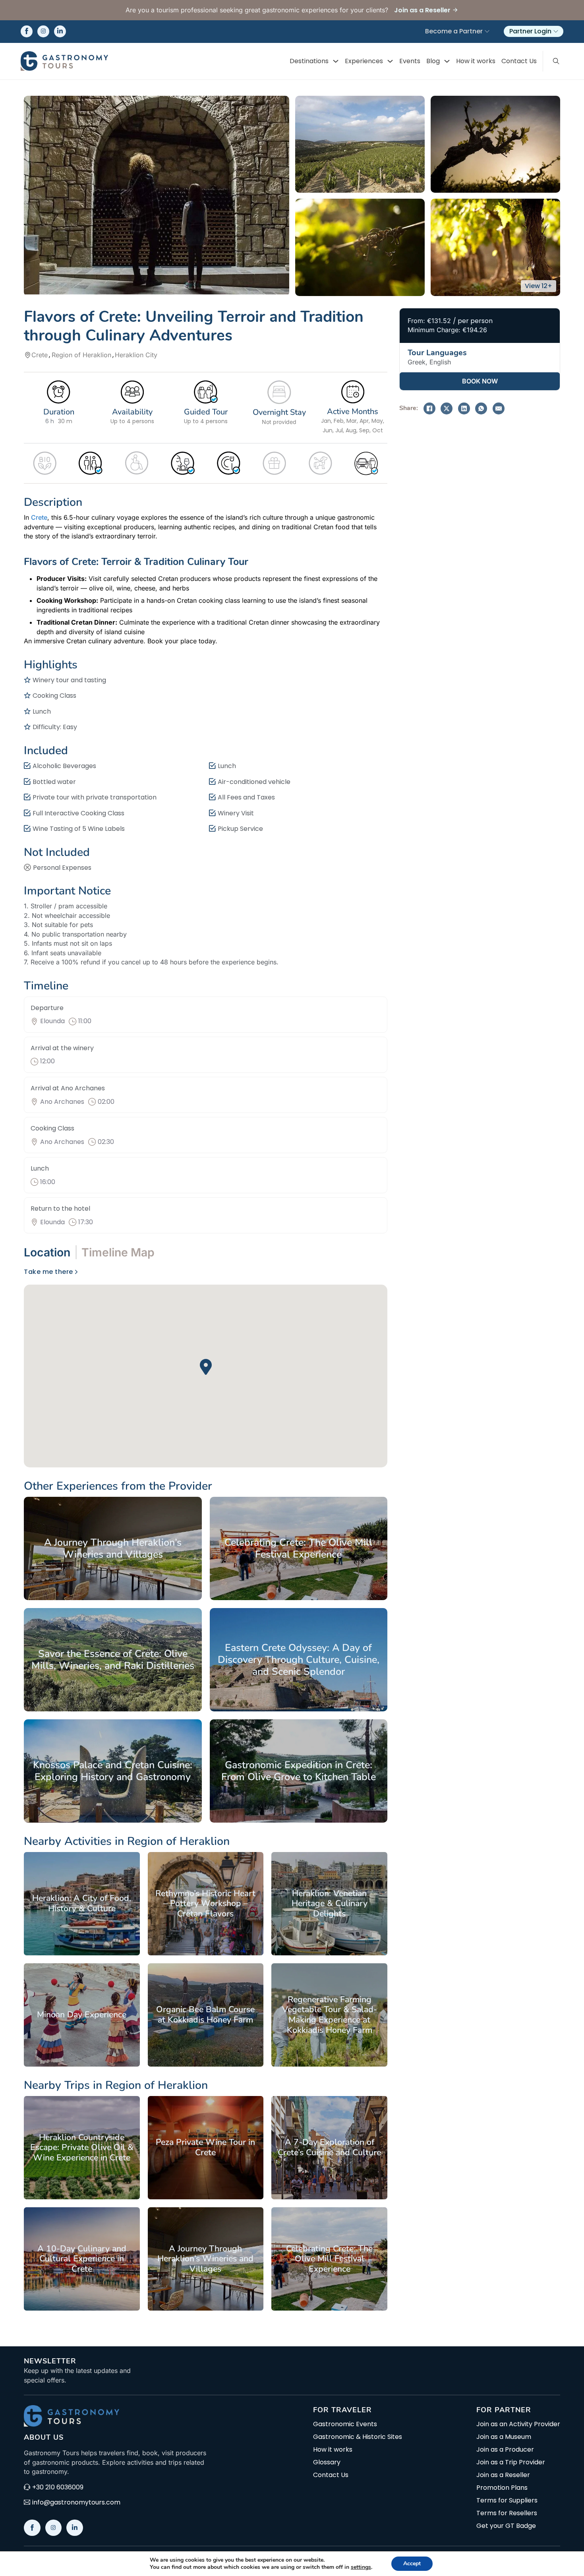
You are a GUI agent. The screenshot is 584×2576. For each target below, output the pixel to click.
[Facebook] (429, 408)
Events (410, 61)
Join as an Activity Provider (518, 2424)
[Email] (499, 408)
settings (361, 2567)
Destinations (309, 61)
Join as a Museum (504, 2437)
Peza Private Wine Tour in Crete (205, 2147)
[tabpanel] (206, 1367)
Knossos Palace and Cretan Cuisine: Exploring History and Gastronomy (113, 1771)
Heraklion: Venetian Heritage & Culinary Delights (330, 1903)
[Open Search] (556, 61)
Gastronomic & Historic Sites (358, 2437)
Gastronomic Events (345, 2424)
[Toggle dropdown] (336, 61)
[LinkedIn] (464, 408)
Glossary (327, 2462)
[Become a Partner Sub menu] (487, 31)
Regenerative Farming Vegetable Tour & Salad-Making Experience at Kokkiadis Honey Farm (330, 2015)
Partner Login (530, 31)
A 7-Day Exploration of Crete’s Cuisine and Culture (329, 2147)
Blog (433, 61)
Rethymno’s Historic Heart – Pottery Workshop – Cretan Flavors (205, 1903)
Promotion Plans (502, 2488)
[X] (447, 408)
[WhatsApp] (481, 408)
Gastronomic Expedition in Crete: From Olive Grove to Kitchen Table (299, 1771)
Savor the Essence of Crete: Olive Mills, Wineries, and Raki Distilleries (113, 1660)
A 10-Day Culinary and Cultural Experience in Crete (82, 2259)
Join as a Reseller (503, 2475)
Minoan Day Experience (82, 2015)
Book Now (480, 381)
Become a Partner (454, 31)
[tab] (50, 1252)
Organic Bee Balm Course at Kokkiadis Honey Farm (205, 2015)
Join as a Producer (505, 2450)
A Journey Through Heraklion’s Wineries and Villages (113, 1548)
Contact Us (519, 61)
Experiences (364, 61)
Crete (39, 517)
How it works (476, 61)
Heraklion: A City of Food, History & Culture (82, 1903)
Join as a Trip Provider (511, 2462)
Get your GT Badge (506, 2526)
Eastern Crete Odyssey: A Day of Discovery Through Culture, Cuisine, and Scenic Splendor (299, 1660)
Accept (412, 2563)
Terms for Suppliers (507, 2501)
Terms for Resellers (507, 2513)
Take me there (48, 1272)
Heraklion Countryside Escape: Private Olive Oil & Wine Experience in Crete (82, 2147)
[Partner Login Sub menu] (556, 31)
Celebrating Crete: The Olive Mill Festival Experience (298, 1548)
